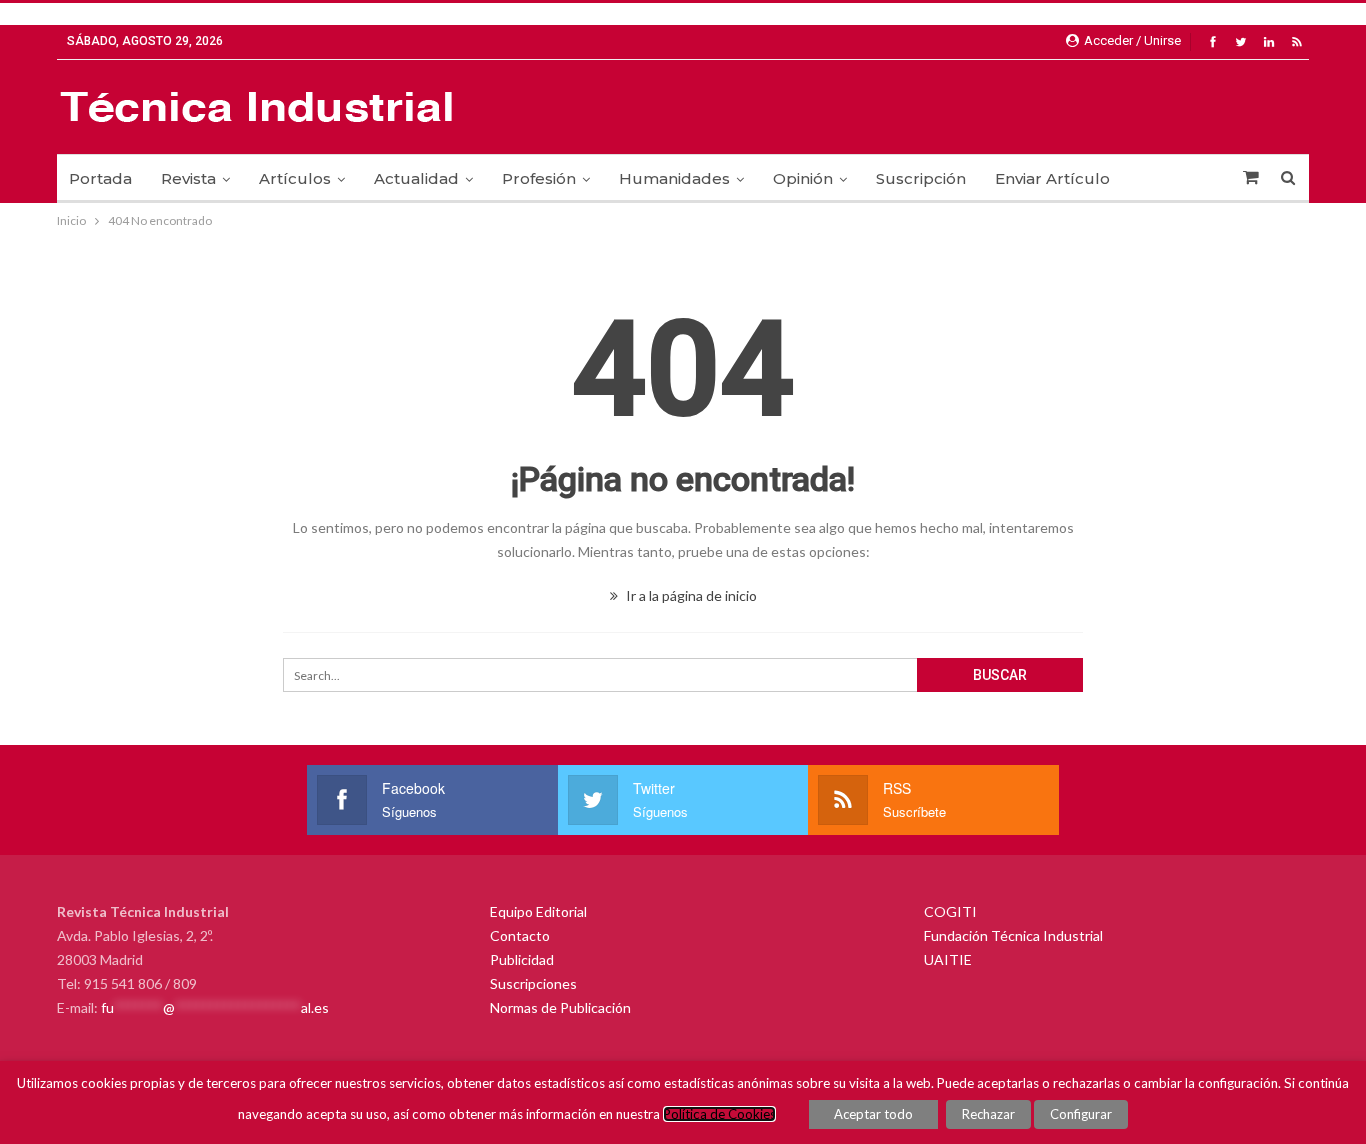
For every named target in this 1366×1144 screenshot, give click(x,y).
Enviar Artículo (1052, 178)
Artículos (295, 178)
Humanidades (674, 178)
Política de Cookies (719, 1114)
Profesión (539, 178)
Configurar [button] (1081, 1114)
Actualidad (416, 178)
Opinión (803, 178)
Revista (188, 178)
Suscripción (921, 178)
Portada (100, 178)
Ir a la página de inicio (690, 595)
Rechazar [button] (988, 1114)
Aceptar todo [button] (873, 1114)
